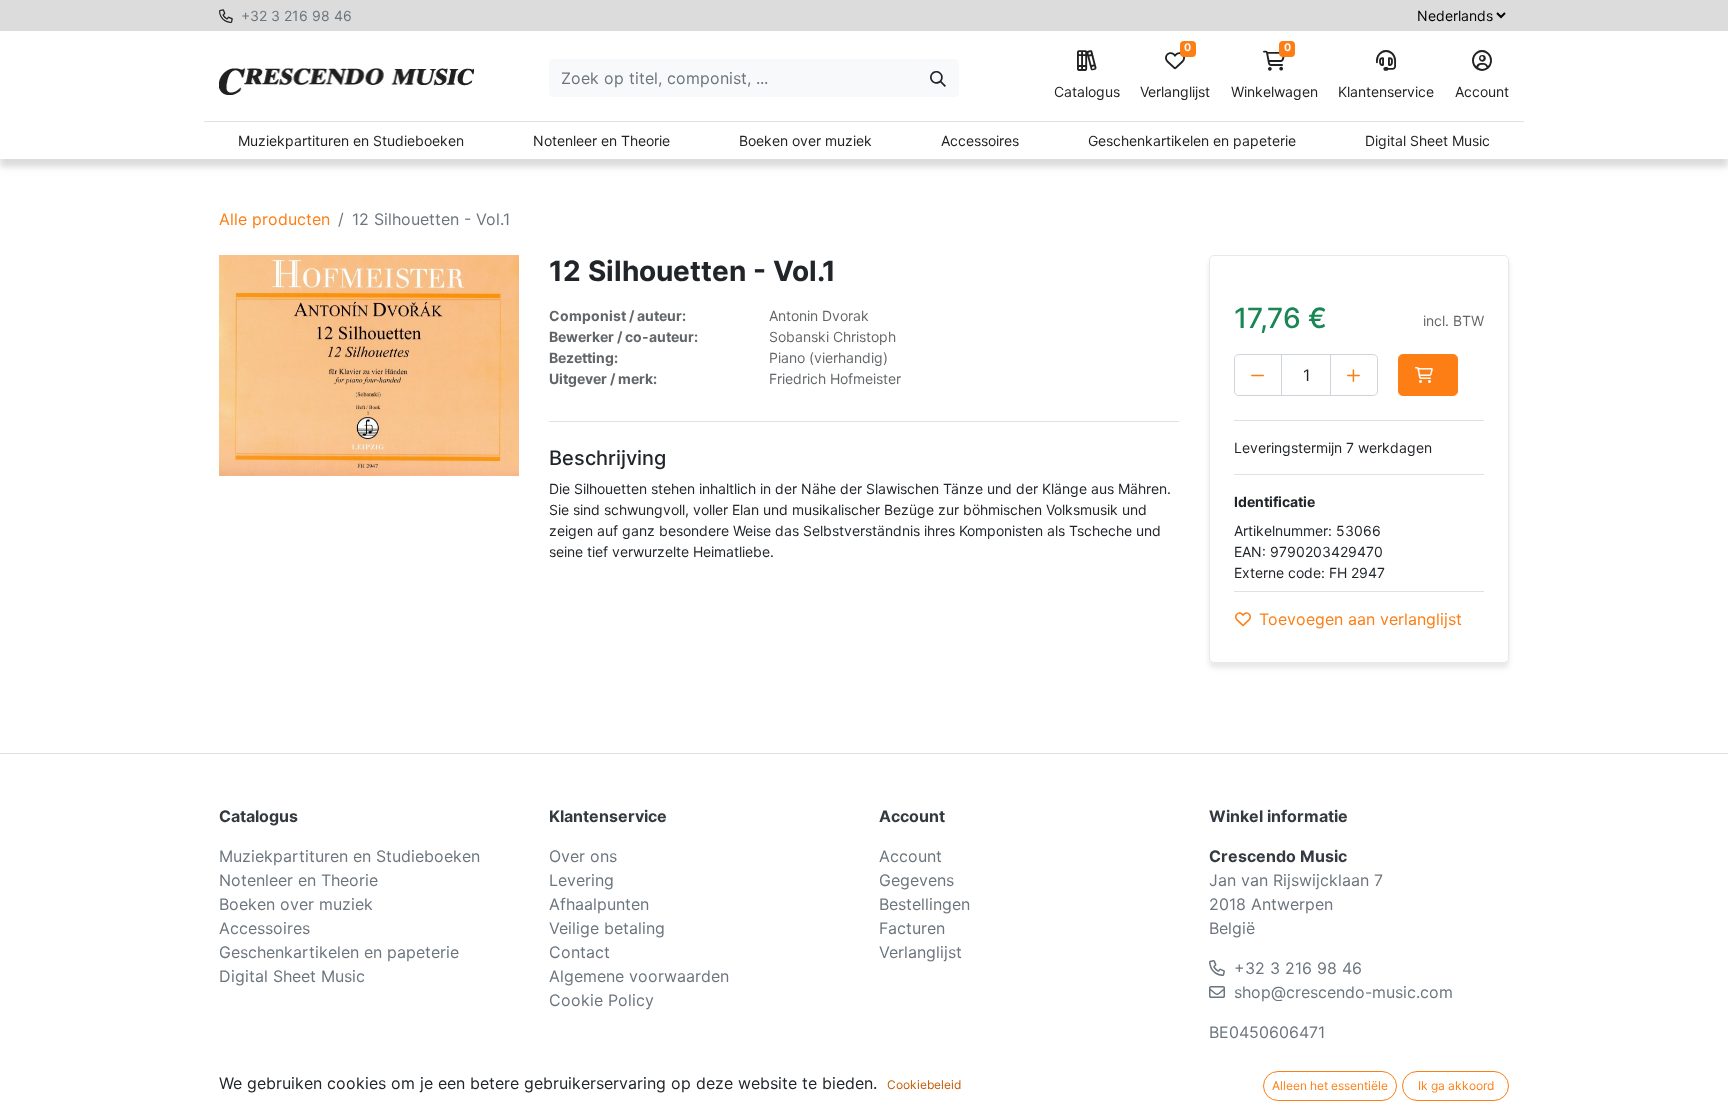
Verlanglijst (1175, 75)
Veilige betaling (607, 928)
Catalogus (1087, 91)
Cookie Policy (601, 1000)
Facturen (912, 928)
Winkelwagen (1274, 75)
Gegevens (916, 880)
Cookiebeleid (924, 1084)
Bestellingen (924, 904)
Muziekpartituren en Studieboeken (351, 140)
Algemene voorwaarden (639, 976)
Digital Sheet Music (1427, 140)
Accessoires (980, 140)
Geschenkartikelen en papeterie (1192, 140)
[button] (1428, 375)
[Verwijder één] (1258, 375)
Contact (579, 952)
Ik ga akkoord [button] (1456, 1085)
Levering (581, 880)
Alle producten (274, 219)
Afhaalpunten (599, 904)
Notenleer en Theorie (601, 140)
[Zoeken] (938, 78)
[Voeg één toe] (1354, 375)
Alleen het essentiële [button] (1330, 1085)
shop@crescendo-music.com (1343, 992)
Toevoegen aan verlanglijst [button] (1360, 619)
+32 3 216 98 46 (296, 15)
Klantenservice (1386, 91)
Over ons (583, 856)
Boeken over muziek (805, 140)
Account (1482, 91)
